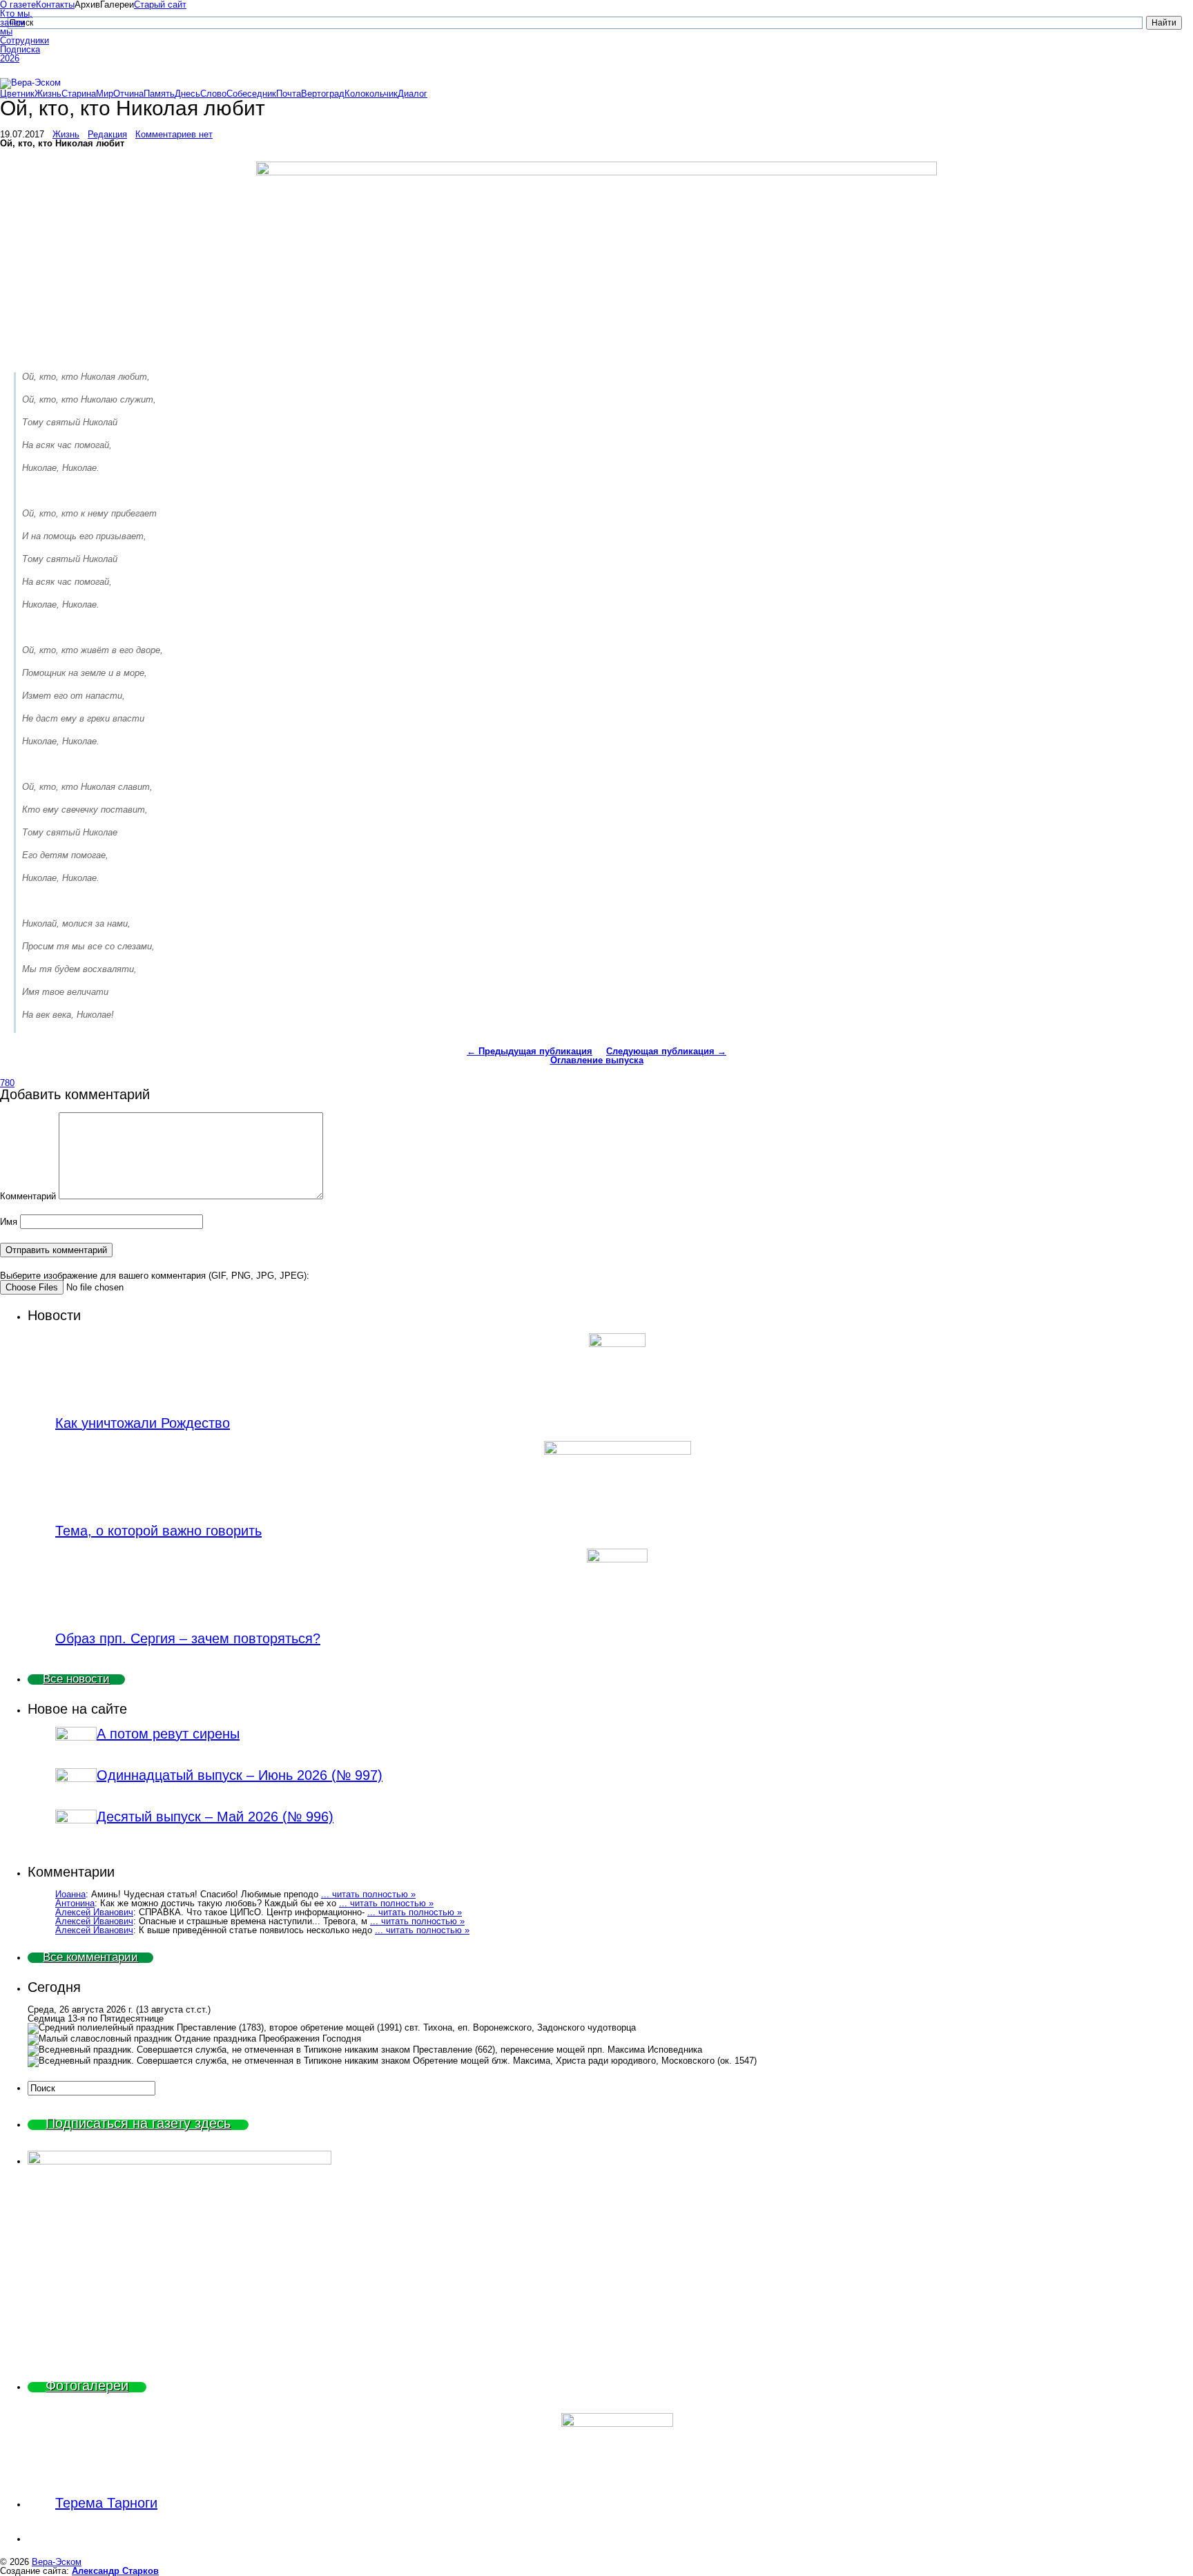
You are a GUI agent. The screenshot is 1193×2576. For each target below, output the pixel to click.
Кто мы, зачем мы (16, 22)
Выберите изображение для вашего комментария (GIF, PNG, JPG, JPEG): (155, 1276)
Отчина (128, 94)
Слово (213, 94)
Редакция (107, 134)
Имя (9, 1222)
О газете (18, 4)
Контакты (55, 4)
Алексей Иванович (94, 1912)
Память (159, 94)
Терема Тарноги (106, 2503)
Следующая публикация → (666, 1051)
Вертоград (323, 94)
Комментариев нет (174, 134)
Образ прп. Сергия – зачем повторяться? (188, 1638)
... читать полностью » (368, 1894)
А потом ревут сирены (168, 1734)
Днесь (187, 94)
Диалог (413, 94)
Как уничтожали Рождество (143, 1423)
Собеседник (251, 94)
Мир (105, 94)
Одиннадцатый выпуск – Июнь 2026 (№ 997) (240, 1775)
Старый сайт (160, 4)
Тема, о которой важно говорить (158, 1531)
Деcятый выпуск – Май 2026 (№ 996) (215, 1817)
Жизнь (48, 94)
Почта (289, 94)
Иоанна (70, 1894)
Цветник (17, 94)
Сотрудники (18, 40)
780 (7, 1083)
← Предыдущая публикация (530, 1051)
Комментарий (28, 1196)
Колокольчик (371, 94)
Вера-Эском (57, 2562)
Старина (79, 94)
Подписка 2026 (18, 54)
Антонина (75, 1903)
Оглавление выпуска (597, 1060)
